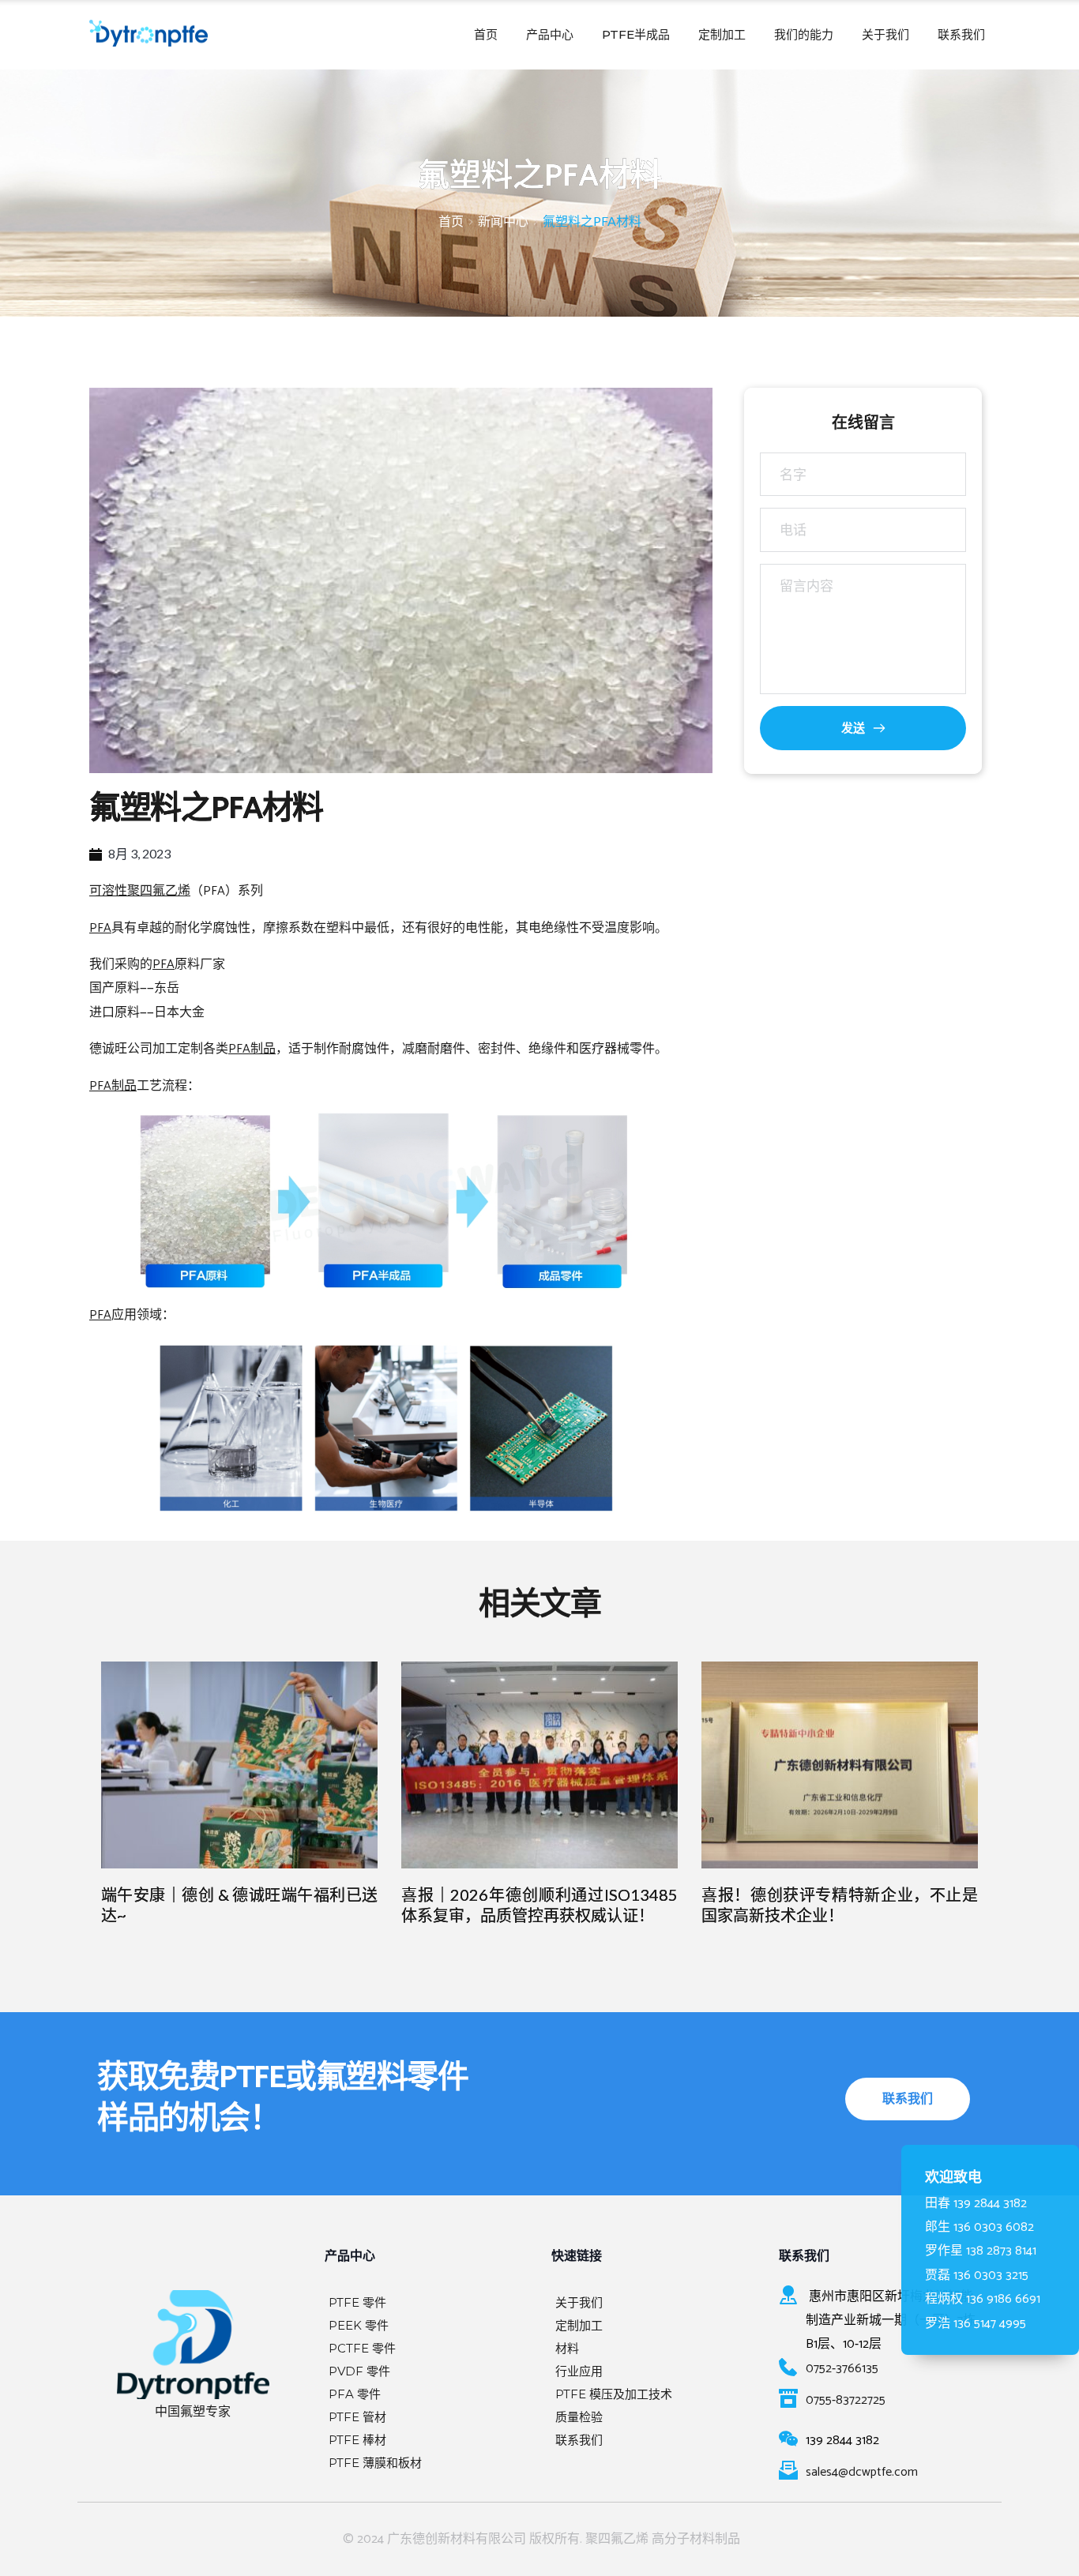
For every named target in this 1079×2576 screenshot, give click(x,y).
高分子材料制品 (696, 2539)
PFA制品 (252, 1049)
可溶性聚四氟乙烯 (140, 891)
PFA (100, 928)
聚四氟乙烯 (617, 2539)
